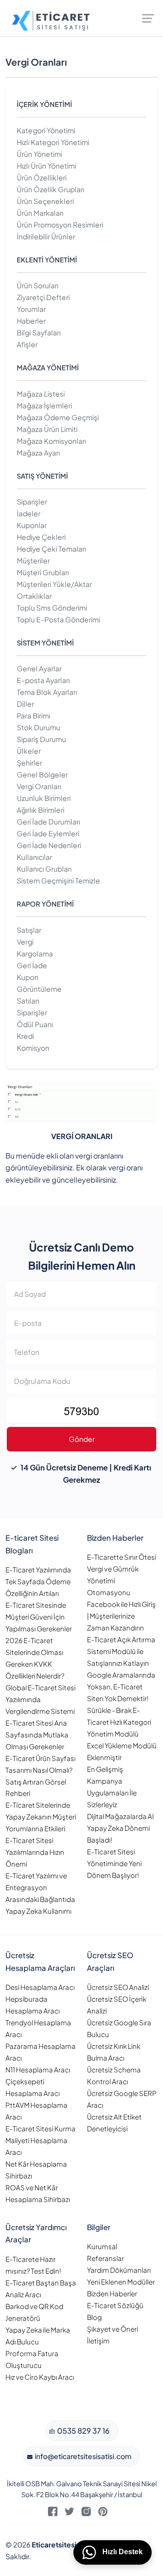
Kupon (28, 977)
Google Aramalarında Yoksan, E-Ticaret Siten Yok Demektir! (121, 1686)
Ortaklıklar (34, 596)
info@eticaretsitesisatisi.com (82, 2456)
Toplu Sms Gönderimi (52, 608)
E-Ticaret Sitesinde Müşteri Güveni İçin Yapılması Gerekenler (39, 1617)
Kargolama (35, 953)
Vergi (25, 942)
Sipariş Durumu (41, 739)
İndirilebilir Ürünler (46, 236)
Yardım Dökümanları (119, 2270)
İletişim (98, 2341)
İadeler (29, 513)
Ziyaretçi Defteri (43, 297)
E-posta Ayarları (43, 680)
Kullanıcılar (34, 857)
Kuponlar (32, 525)
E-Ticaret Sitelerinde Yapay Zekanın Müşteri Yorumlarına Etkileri (41, 1817)
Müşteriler (33, 560)
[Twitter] (70, 2513)
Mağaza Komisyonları (51, 441)
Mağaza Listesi (41, 394)
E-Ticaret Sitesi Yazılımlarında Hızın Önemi (35, 1852)
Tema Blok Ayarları (47, 692)
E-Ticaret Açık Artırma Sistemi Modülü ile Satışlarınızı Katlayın (121, 1651)
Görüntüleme (39, 989)
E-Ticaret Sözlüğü (115, 2305)
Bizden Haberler (112, 2293)
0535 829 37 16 (83, 2431)
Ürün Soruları (38, 285)
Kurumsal (102, 2246)
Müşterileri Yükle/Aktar (54, 584)
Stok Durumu (38, 727)
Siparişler (32, 502)
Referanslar (105, 2258)
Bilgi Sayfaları (39, 332)
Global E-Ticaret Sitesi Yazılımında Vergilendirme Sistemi (41, 1699)
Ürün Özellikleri (42, 177)
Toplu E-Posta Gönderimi (58, 619)
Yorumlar (31, 309)
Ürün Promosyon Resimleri (60, 225)
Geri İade (32, 965)
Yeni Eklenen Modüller (121, 2282)
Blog (94, 2317)
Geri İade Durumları (48, 822)
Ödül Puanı (35, 1024)
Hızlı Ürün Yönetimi (46, 166)
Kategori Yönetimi (46, 130)
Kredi (25, 1036)
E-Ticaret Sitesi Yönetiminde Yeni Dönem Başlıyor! (114, 1863)
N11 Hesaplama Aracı (38, 2069)
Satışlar (29, 930)
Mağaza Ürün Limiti (47, 429)
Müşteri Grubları (43, 572)
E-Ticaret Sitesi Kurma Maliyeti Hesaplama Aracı (41, 2140)
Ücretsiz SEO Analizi (118, 1987)
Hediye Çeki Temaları (51, 549)
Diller (25, 704)
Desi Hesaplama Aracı (40, 1987)
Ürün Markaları (40, 213)
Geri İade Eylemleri (48, 833)
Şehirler (29, 763)
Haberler (31, 321)
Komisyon (33, 1048)
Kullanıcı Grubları (44, 869)
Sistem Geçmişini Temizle (58, 880)
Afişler (27, 344)
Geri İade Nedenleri (49, 845)
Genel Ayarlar (39, 668)
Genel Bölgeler (42, 774)
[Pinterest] (103, 2513)
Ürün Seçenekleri (45, 201)
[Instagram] (86, 2513)
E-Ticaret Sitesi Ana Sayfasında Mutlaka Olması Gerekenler (37, 1734)
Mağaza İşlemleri (44, 405)
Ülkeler (29, 751)
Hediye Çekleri (41, 537)
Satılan (28, 1001)
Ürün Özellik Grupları (50, 189)
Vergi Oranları (39, 786)
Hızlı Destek (122, 2552)
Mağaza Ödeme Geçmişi (58, 417)
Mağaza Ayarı (38, 453)
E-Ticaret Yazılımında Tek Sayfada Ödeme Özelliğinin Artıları (38, 1581)
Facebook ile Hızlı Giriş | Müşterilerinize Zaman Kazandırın (121, 1616)
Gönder (82, 1439)
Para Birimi (34, 716)
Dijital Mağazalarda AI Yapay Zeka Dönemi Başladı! (120, 1828)
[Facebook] (53, 2513)
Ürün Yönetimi (39, 154)
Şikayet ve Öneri (113, 2329)
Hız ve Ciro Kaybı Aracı (40, 2377)
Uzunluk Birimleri (44, 798)
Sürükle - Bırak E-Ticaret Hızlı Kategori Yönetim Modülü (119, 1722)
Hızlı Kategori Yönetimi (53, 142)
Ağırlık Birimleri (41, 810)
